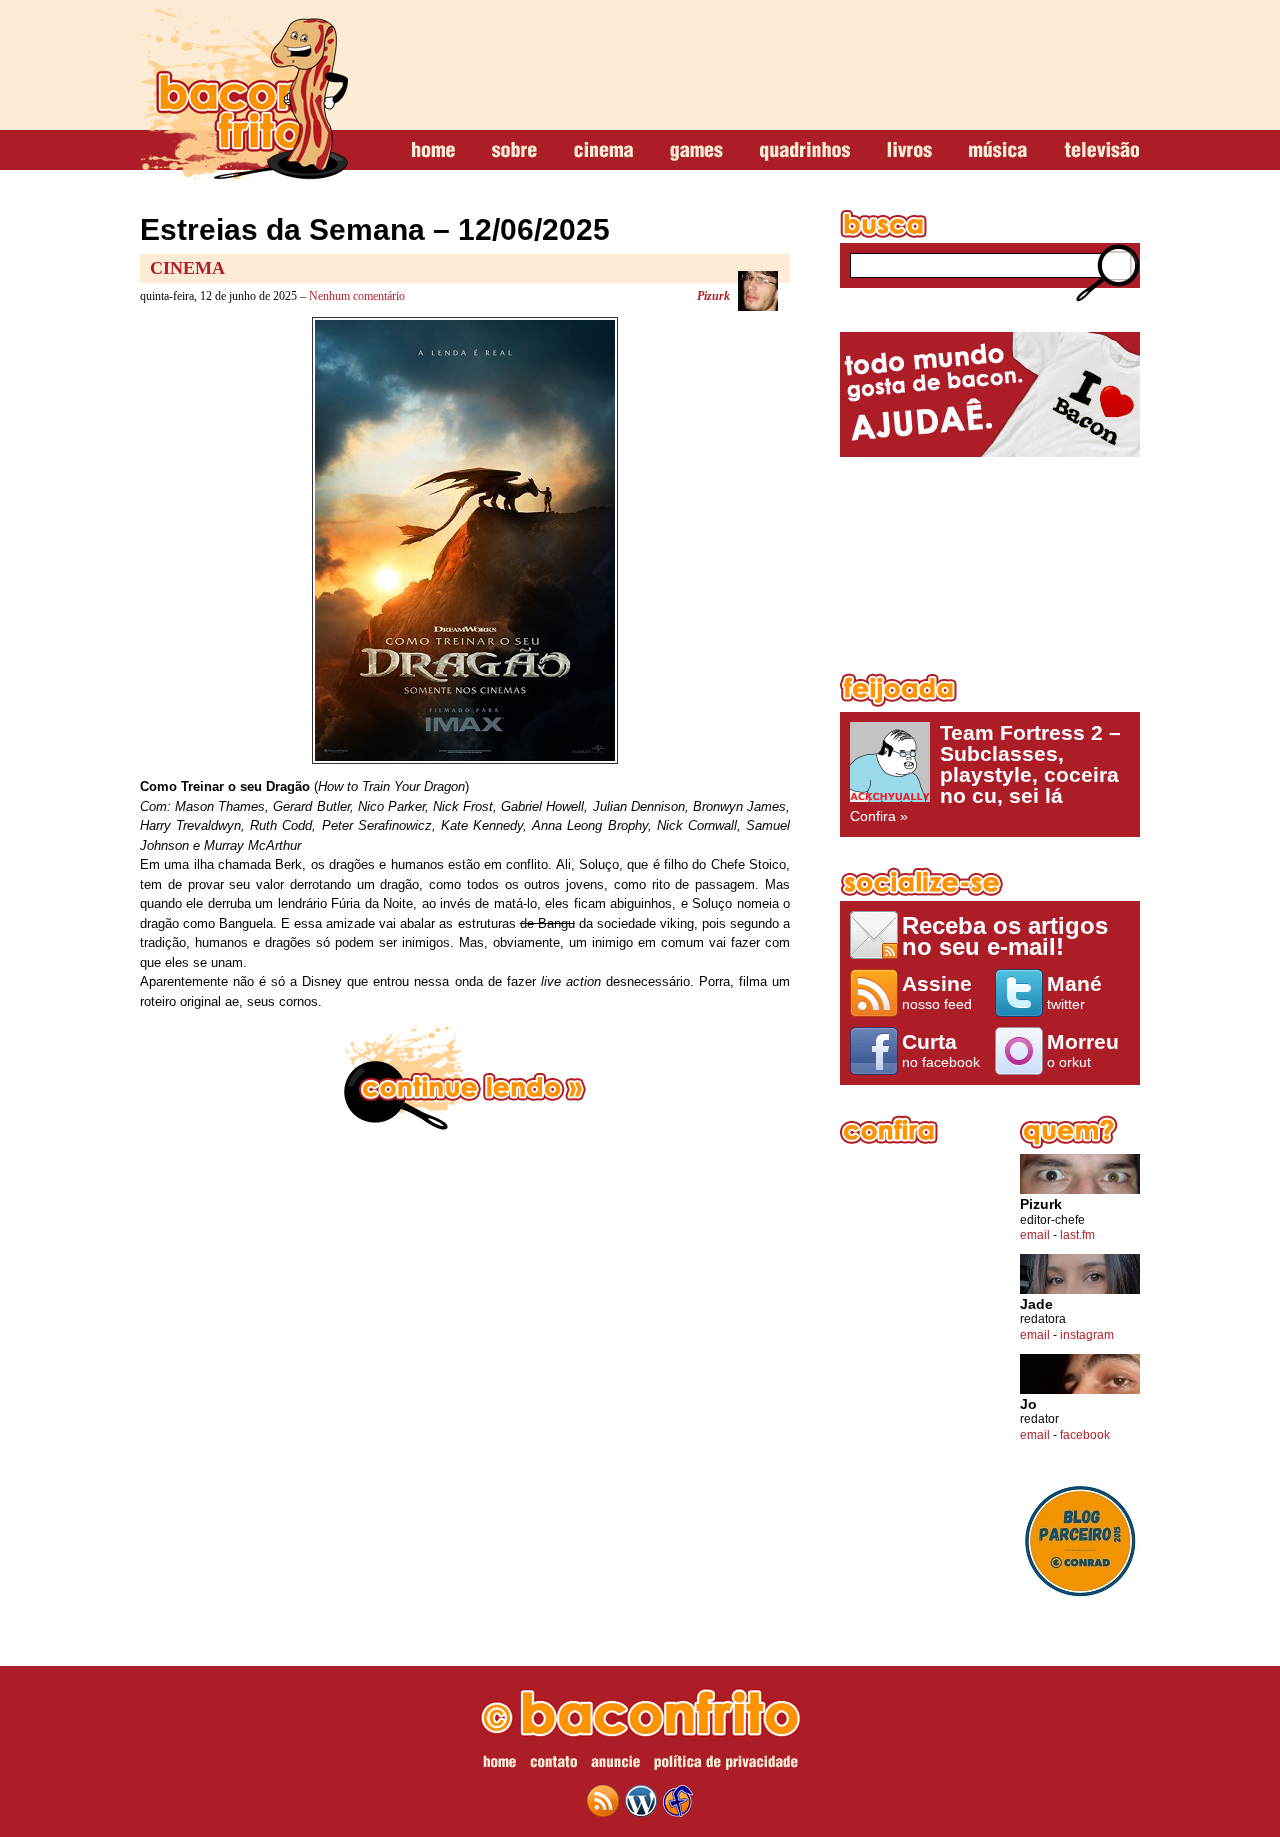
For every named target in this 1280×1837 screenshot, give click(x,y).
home (433, 151)
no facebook (941, 1050)
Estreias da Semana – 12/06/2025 (375, 229)
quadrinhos (805, 151)
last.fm (1077, 1235)
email (1035, 1235)
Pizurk (713, 296)
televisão (1101, 151)
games (696, 151)
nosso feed (937, 992)
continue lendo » (465, 1078)
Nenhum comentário (357, 296)
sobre (514, 151)
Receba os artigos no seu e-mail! (1005, 935)
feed (603, 1801)
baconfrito (244, 94)
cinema (603, 151)
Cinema (187, 268)
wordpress (641, 1801)
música (998, 151)
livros (909, 151)
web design (678, 1801)
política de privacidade (726, 1765)
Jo (1028, 1404)
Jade (1036, 1304)
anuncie (615, 1765)
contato (553, 1765)
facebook (1085, 1435)
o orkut (1083, 1050)
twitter (1074, 992)
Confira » (985, 773)
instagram (1087, 1335)
